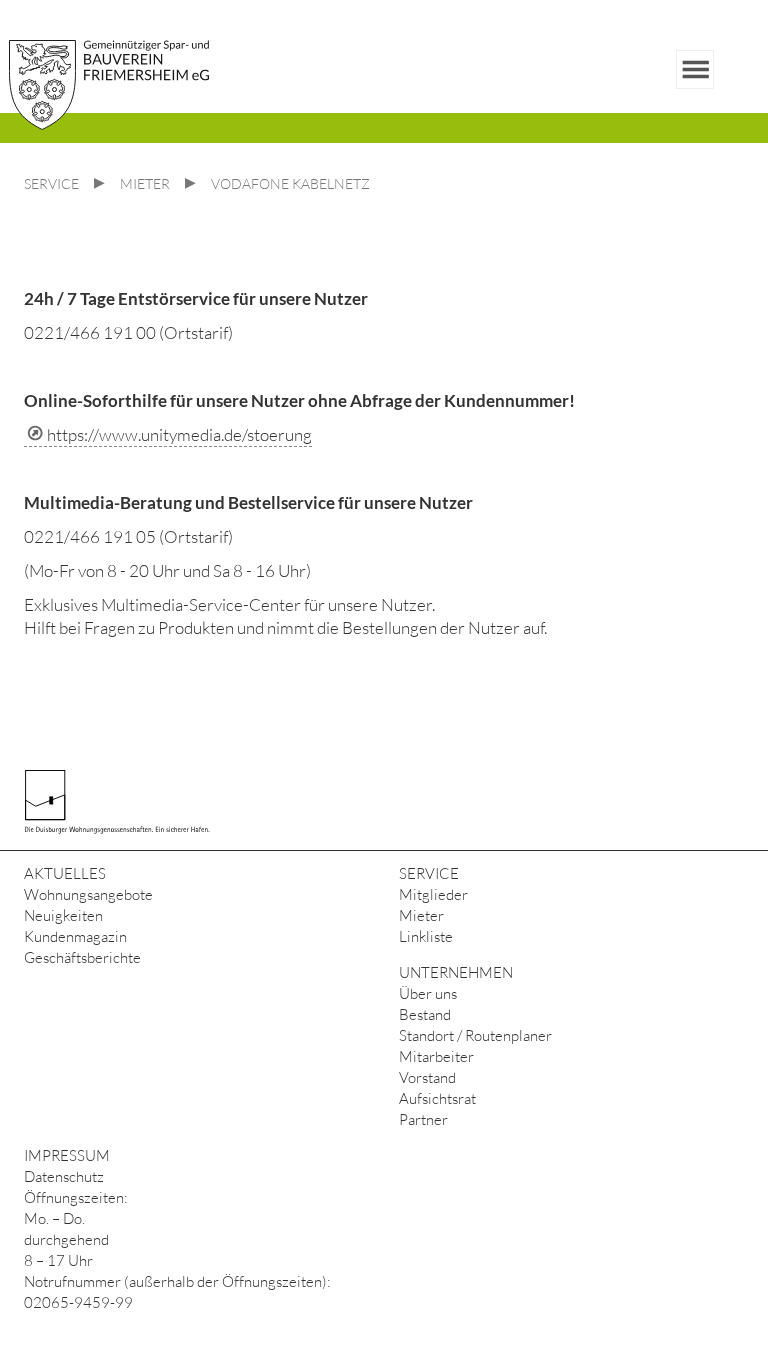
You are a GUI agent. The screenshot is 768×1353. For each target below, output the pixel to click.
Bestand (425, 1014)
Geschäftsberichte (82, 957)
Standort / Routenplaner (475, 1035)
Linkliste (426, 936)
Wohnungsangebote (88, 894)
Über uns (428, 993)
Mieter (421, 915)
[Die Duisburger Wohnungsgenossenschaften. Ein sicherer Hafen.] (123, 799)
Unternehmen (456, 972)
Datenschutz (64, 1176)
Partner (423, 1119)
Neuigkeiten (63, 915)
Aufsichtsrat (437, 1098)
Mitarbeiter (436, 1056)
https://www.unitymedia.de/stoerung (179, 434)
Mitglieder (433, 894)
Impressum (67, 1155)
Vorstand (427, 1077)
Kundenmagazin (75, 936)
